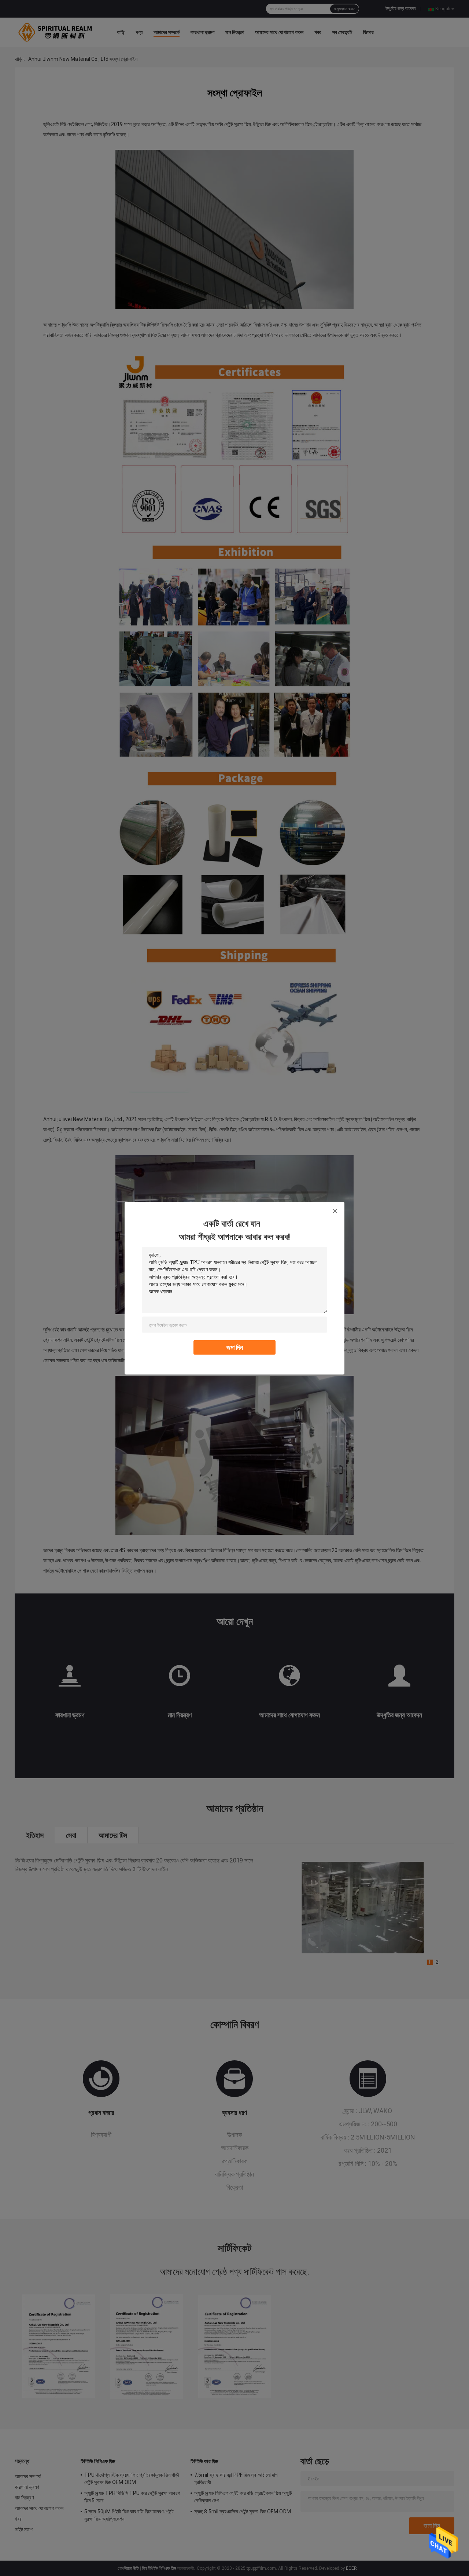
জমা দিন (235, 1347)
